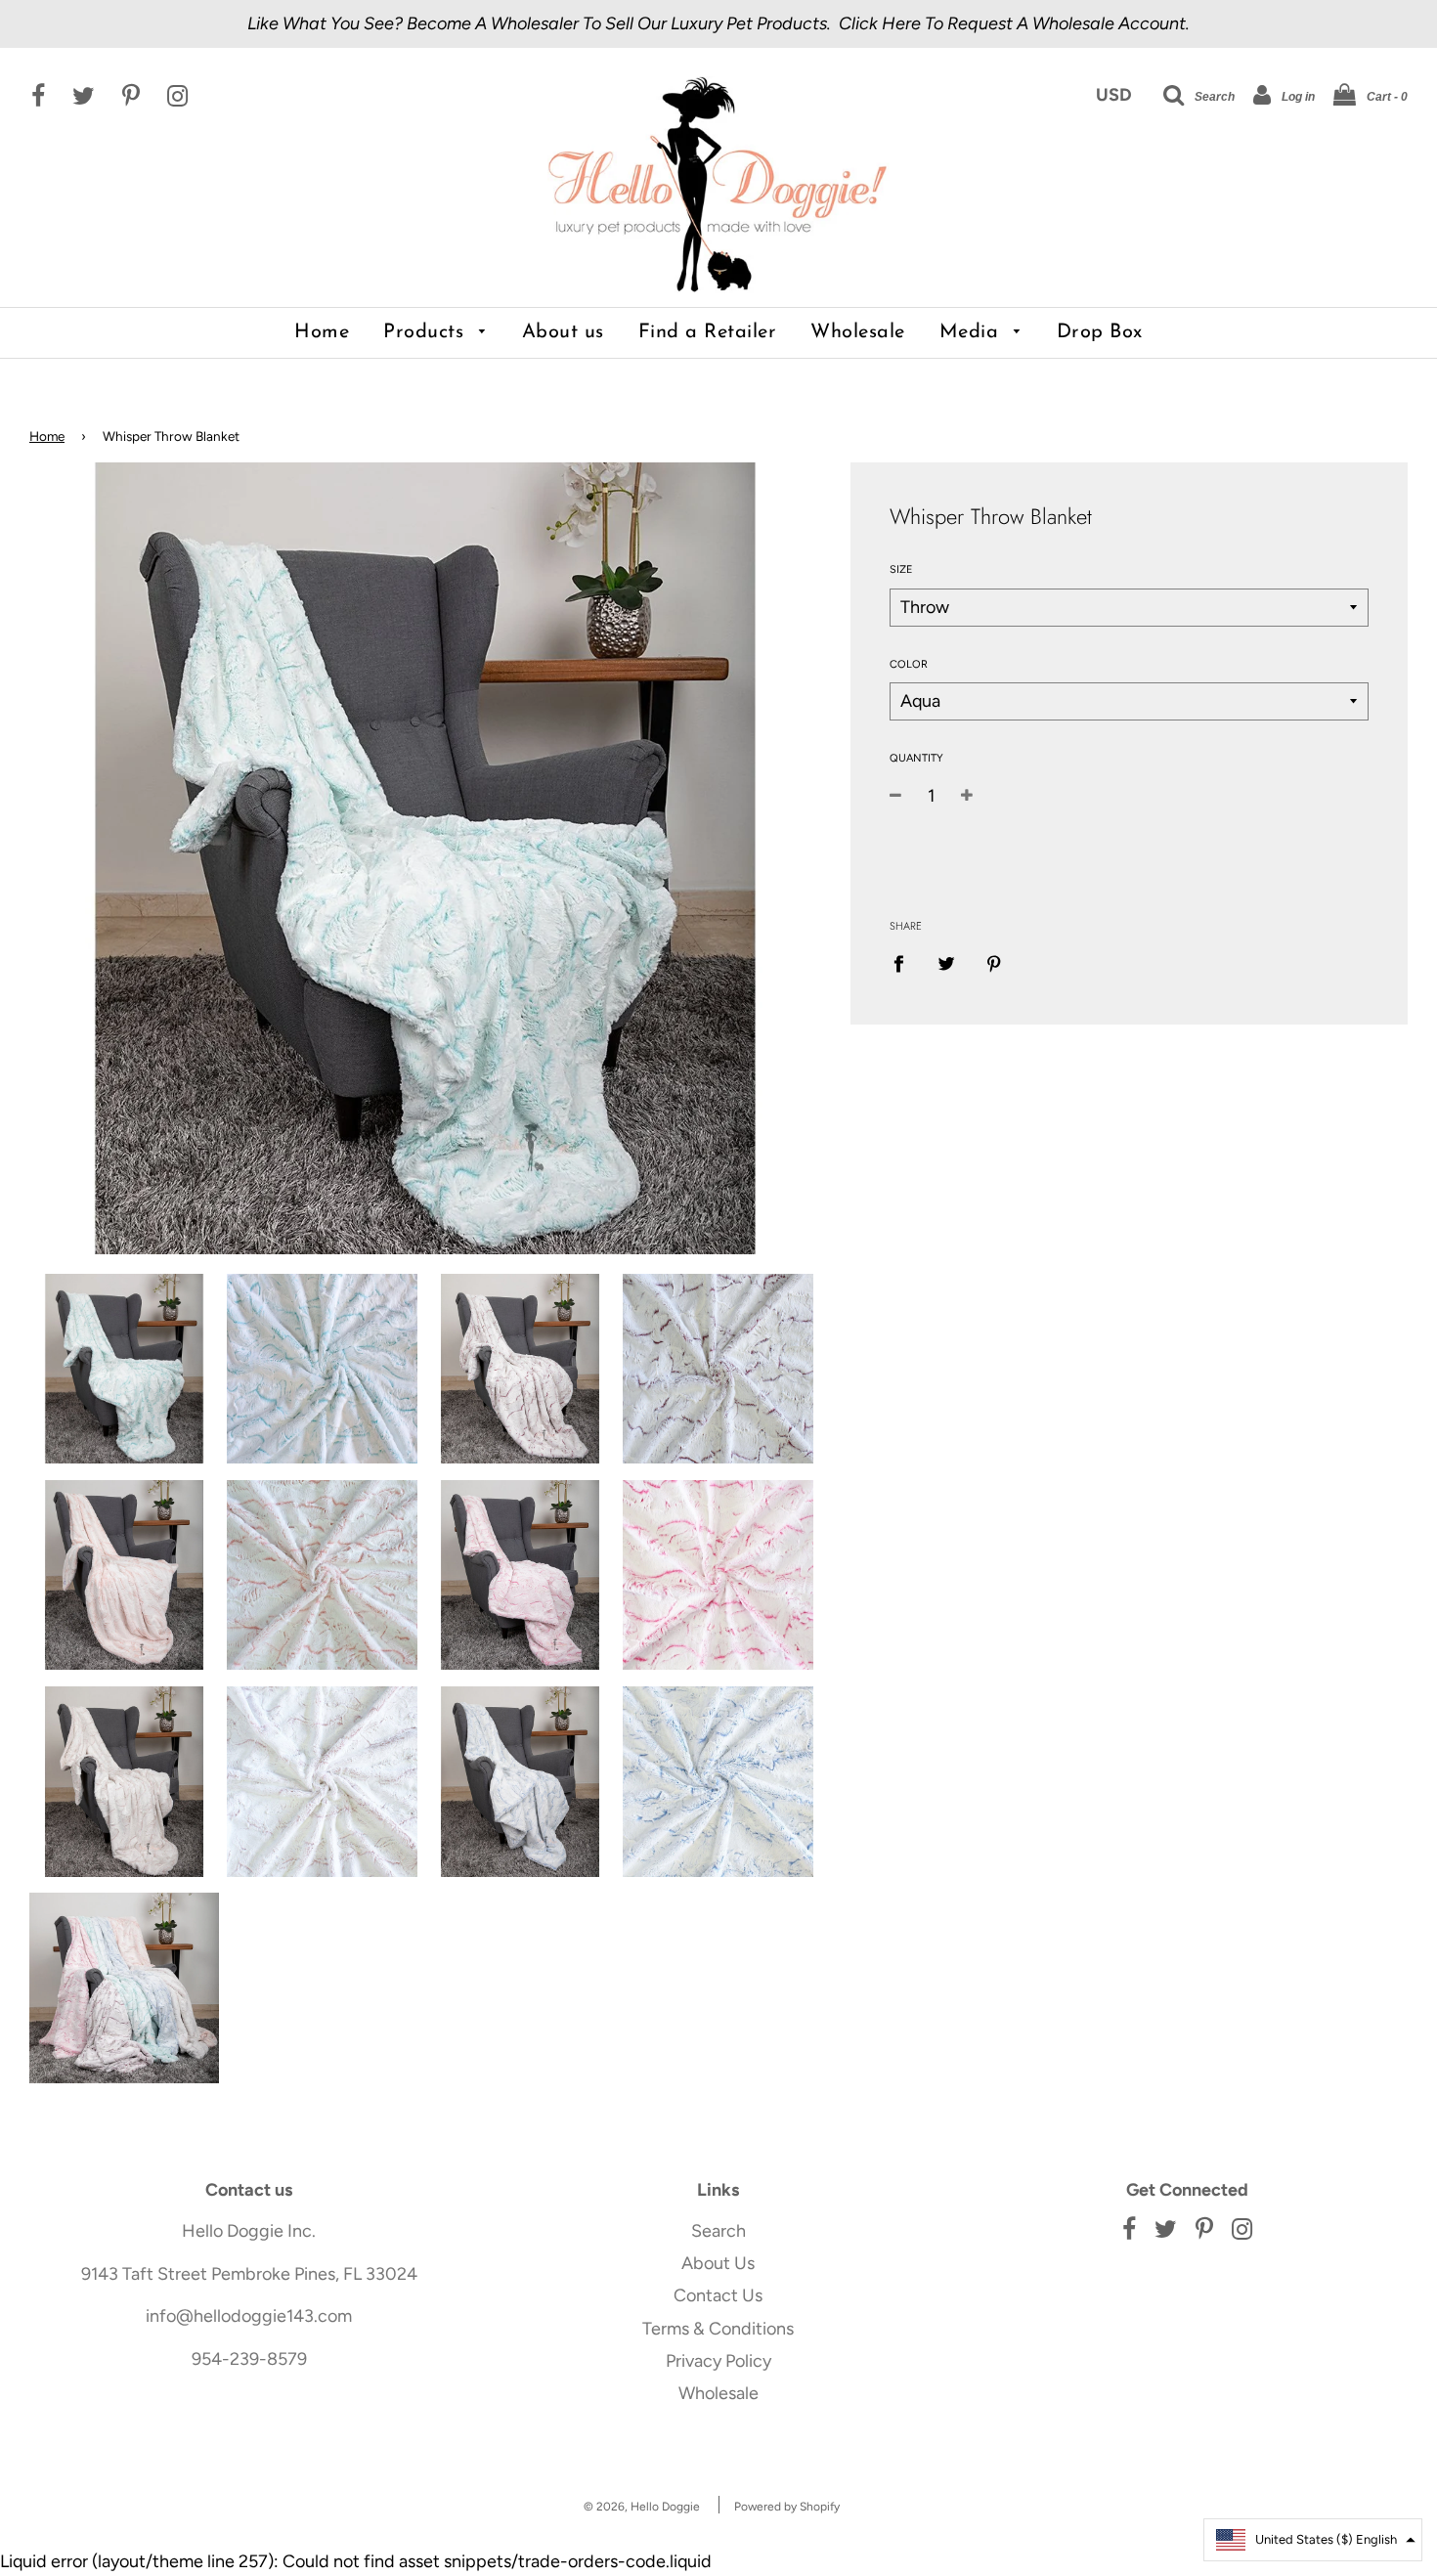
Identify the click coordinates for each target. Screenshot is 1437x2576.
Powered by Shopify (787, 2507)
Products (427, 332)
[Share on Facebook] (905, 962)
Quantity (916, 758)
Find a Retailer (708, 332)
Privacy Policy (718, 2361)
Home (322, 332)
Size (901, 569)
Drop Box (1100, 332)
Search (718, 2231)
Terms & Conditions (718, 2329)
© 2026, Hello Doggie (642, 2507)
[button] (1313, 2540)
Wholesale (858, 332)
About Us (718, 2263)
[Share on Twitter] (946, 962)
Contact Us (718, 2295)
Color (909, 664)
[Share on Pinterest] (994, 962)
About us (563, 332)
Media (972, 332)
